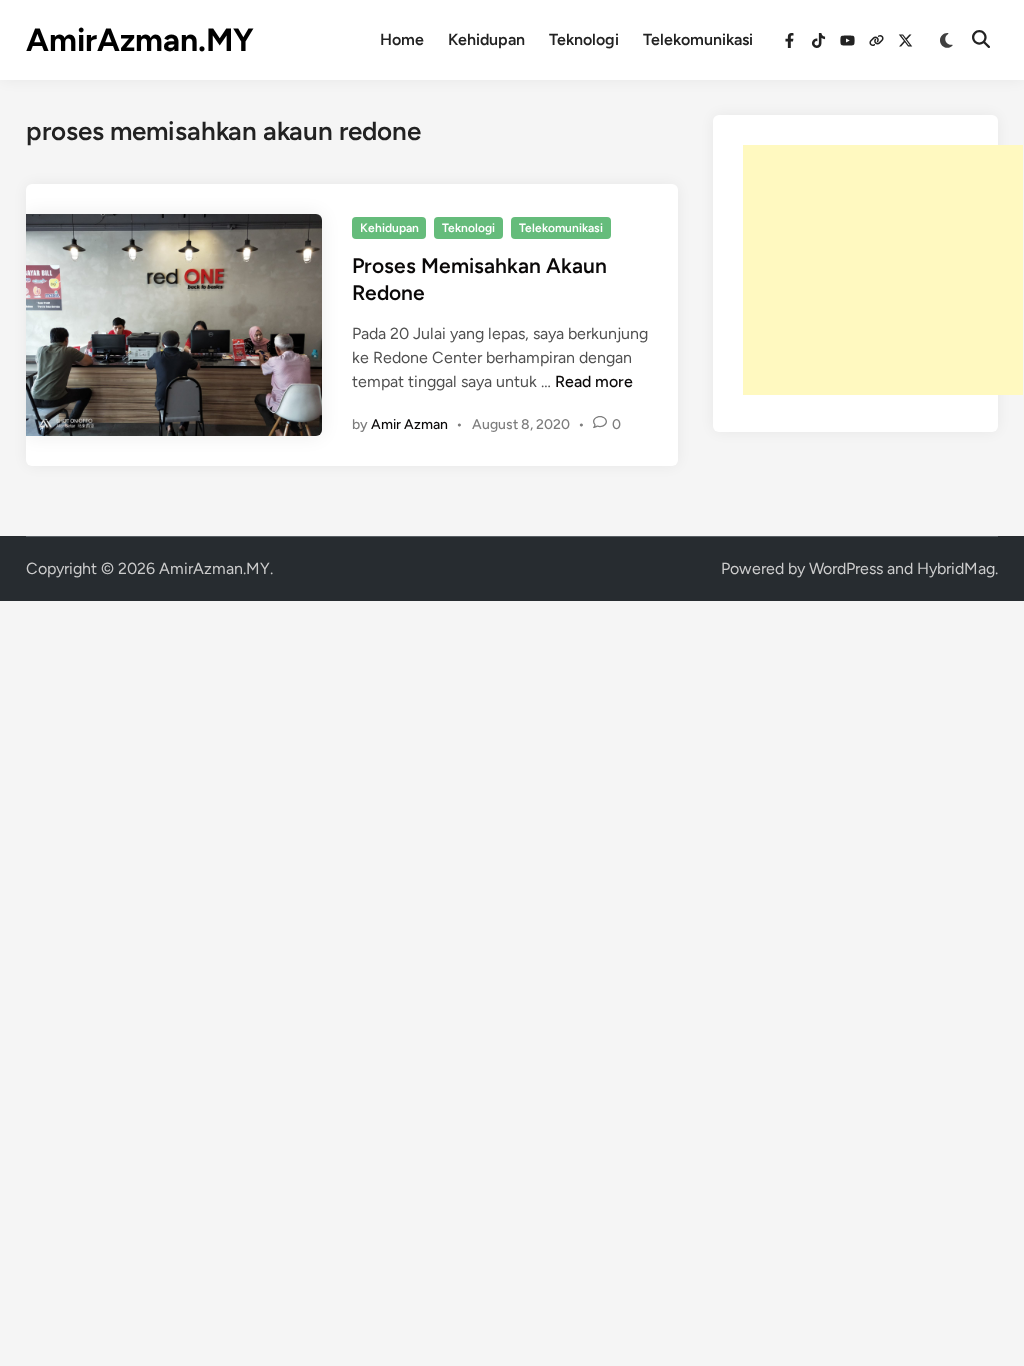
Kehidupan (486, 39)
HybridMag (956, 568)
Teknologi (584, 39)
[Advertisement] (883, 270)
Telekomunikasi (698, 39)
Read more (594, 381)
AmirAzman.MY (140, 40)
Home (402, 39)
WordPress (846, 568)
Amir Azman (409, 424)
